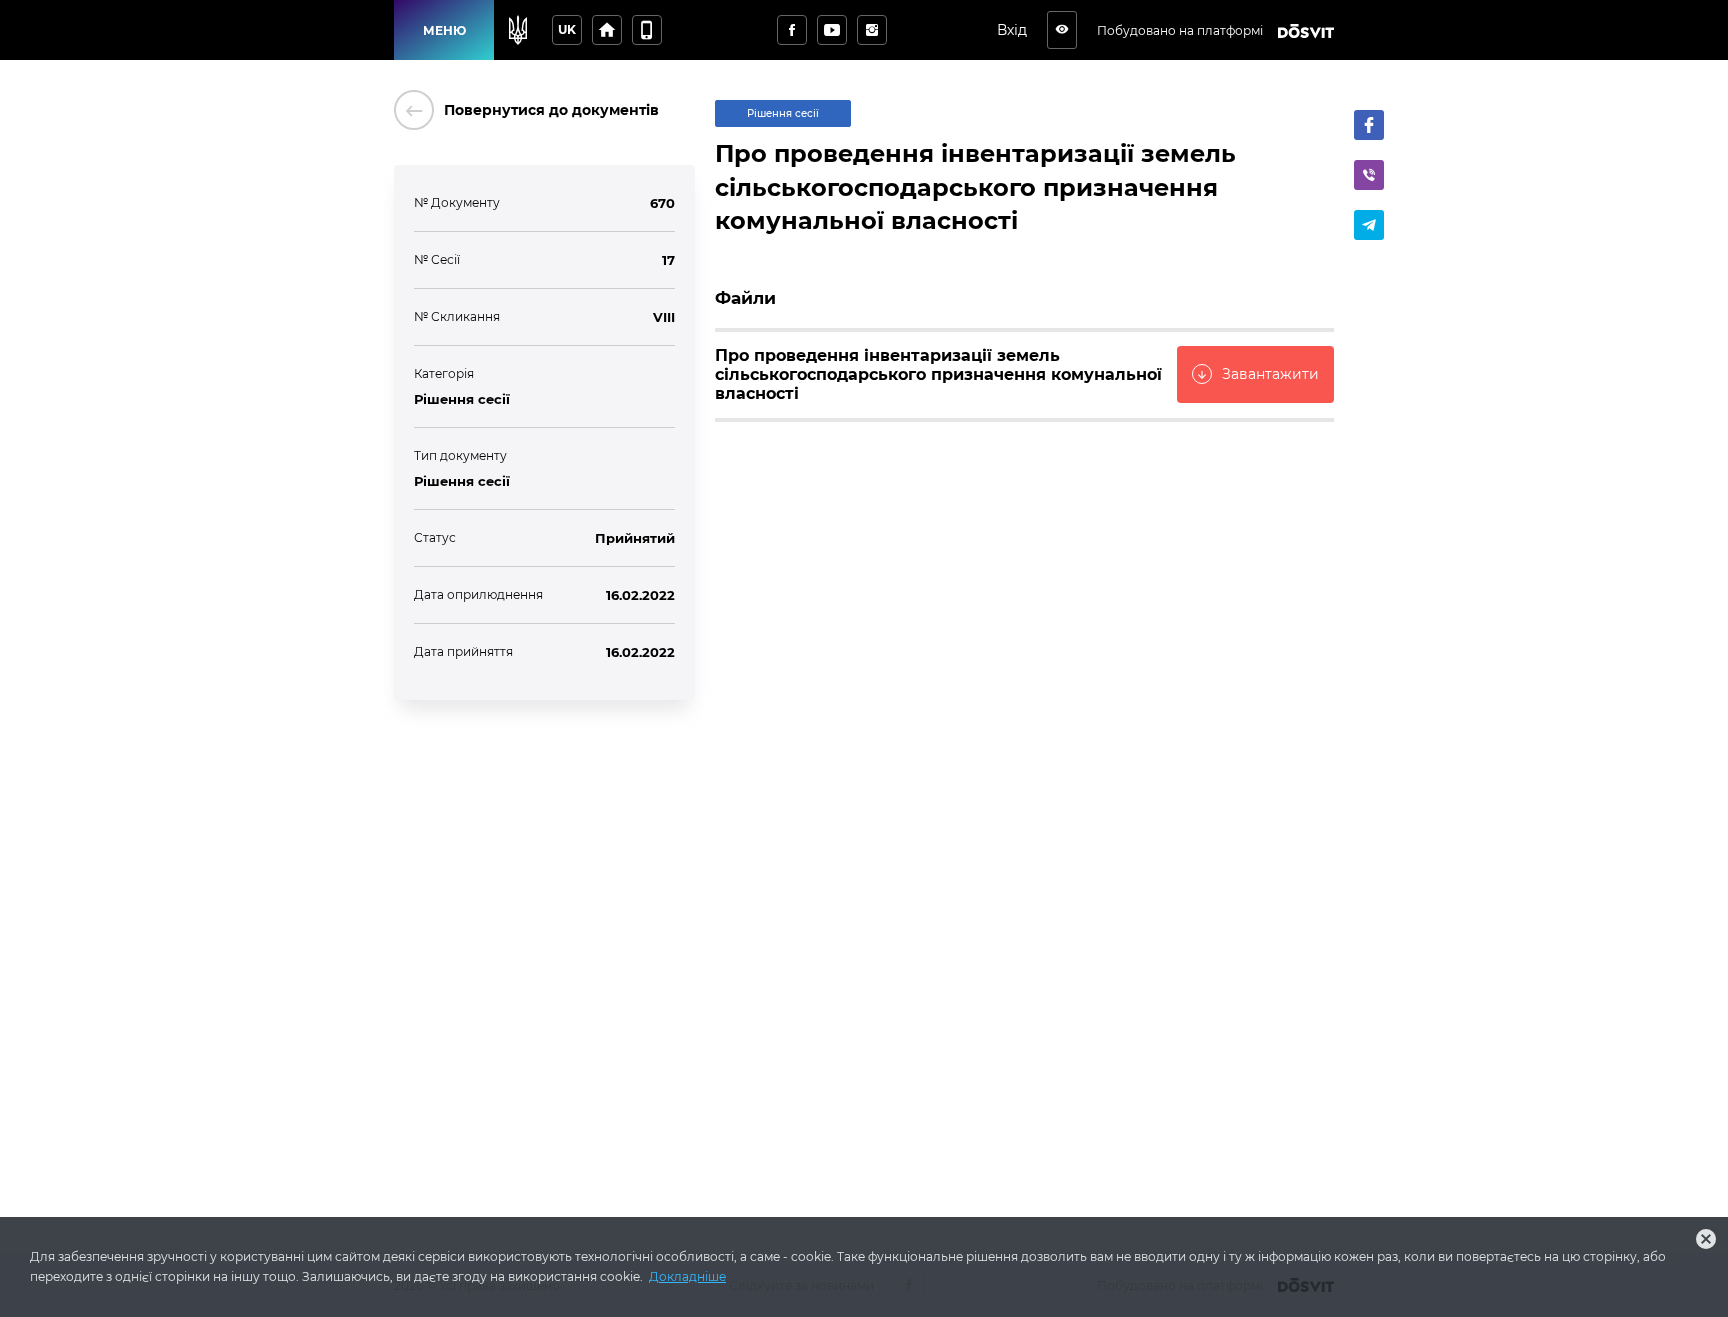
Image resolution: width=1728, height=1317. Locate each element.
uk (567, 29)
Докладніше (687, 1276)
